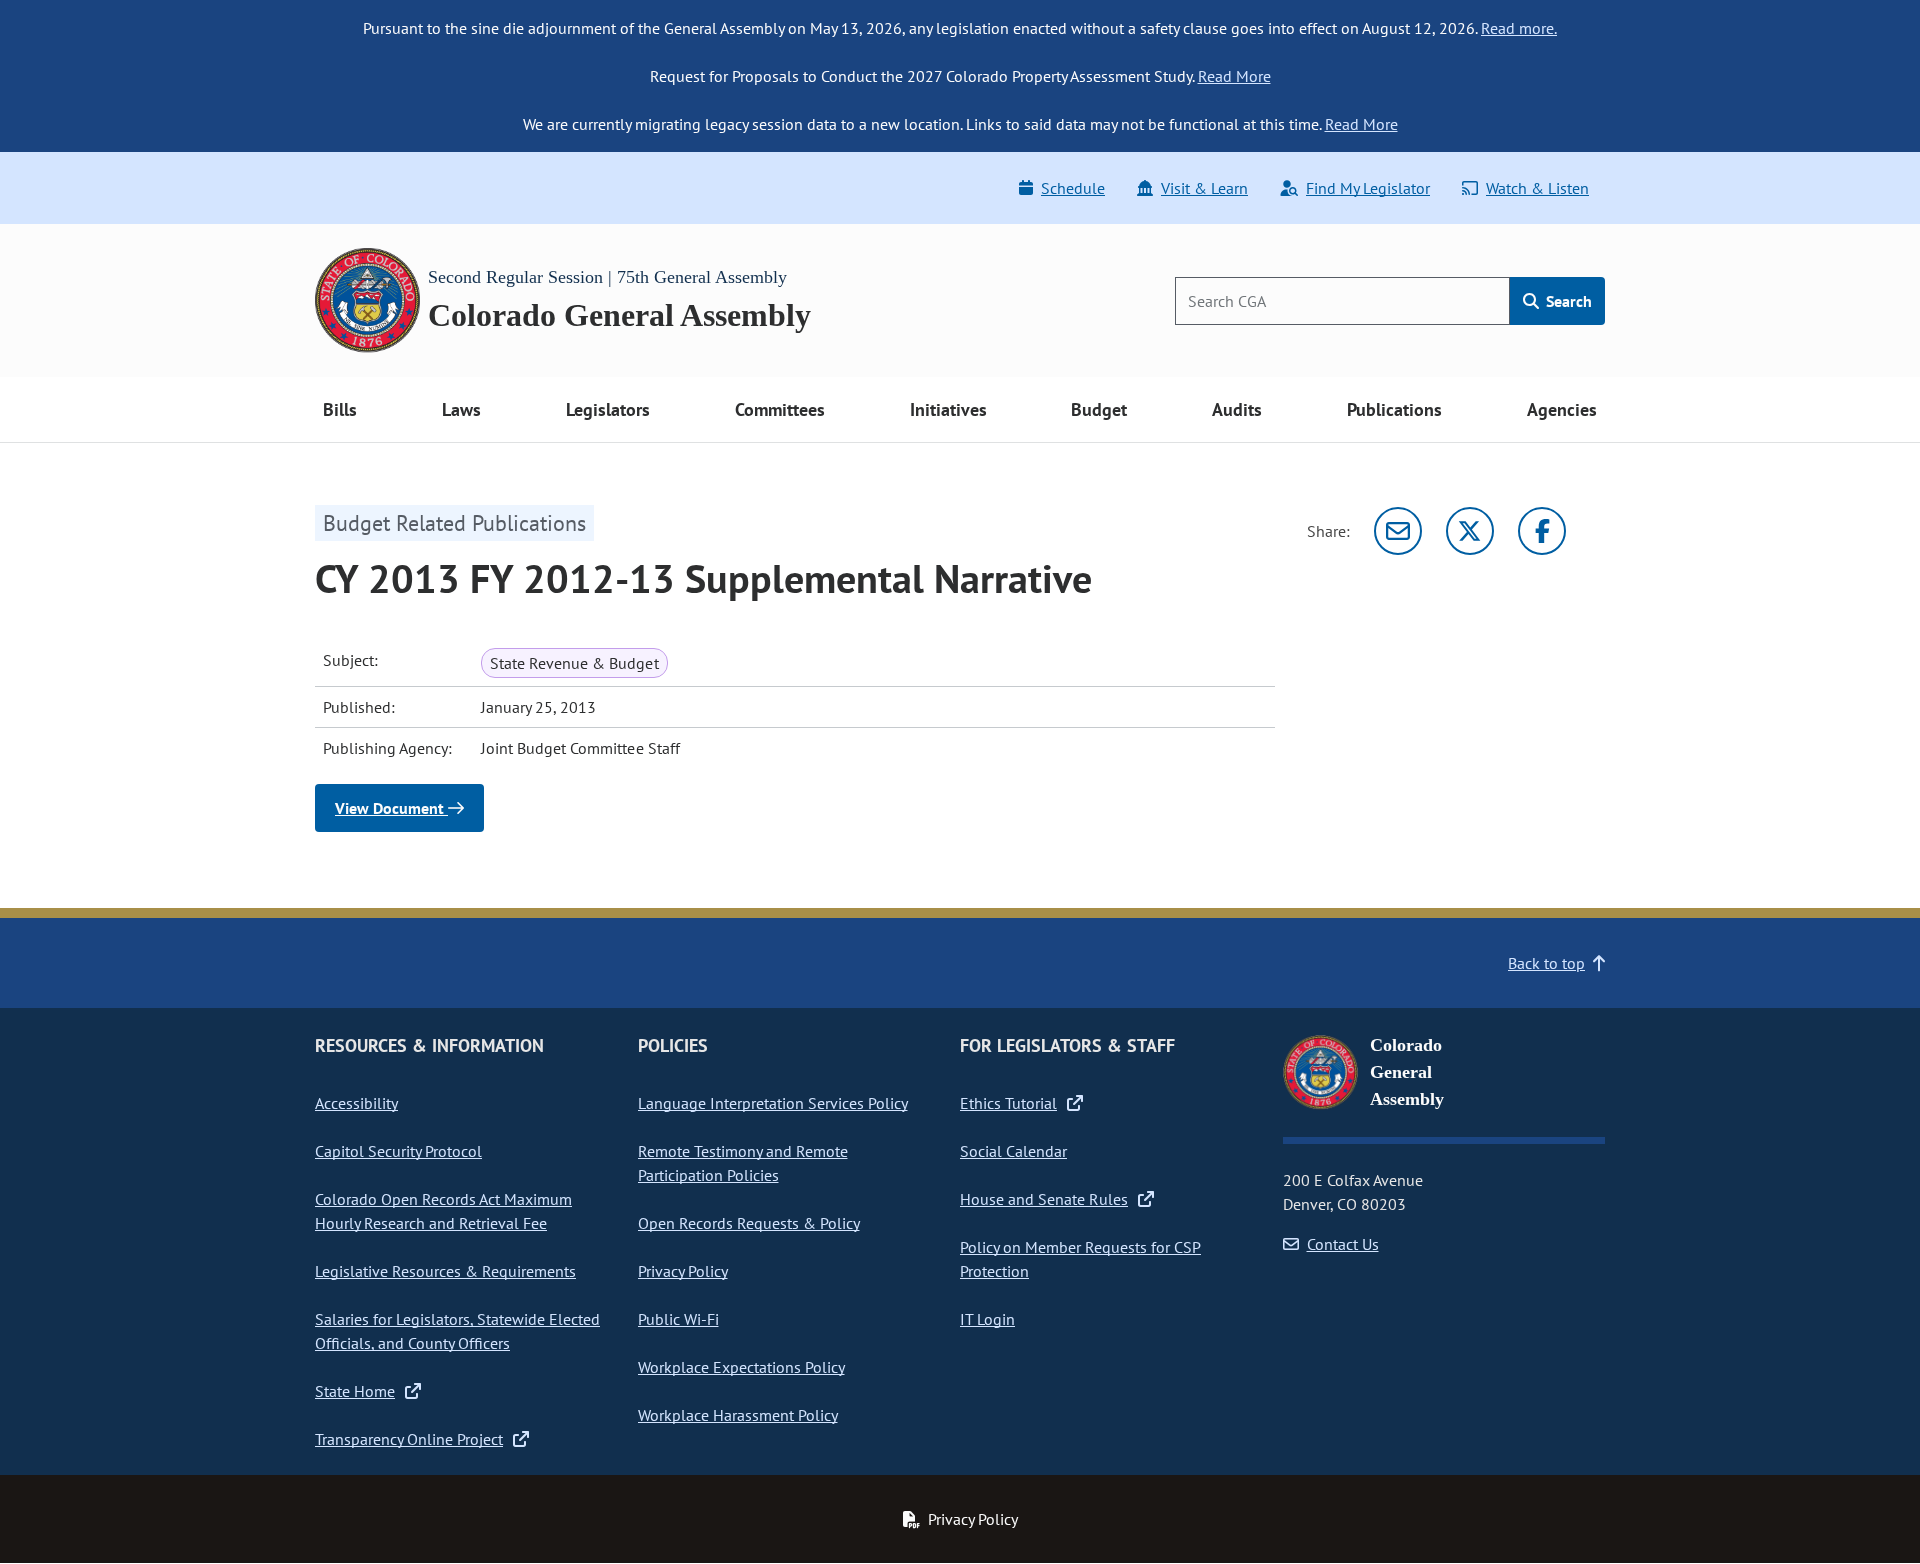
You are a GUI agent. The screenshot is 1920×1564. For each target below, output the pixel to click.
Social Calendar (1013, 1151)
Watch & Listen (1537, 188)
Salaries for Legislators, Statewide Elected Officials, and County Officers (457, 1331)
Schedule (1073, 188)
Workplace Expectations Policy (741, 1367)
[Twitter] (1470, 531)
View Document (391, 808)
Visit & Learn (1204, 188)
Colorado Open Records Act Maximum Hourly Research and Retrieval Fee (443, 1211)
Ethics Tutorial (1008, 1103)
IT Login (987, 1319)
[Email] (1398, 531)
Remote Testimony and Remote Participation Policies (743, 1163)
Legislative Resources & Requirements (445, 1271)
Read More (1234, 76)
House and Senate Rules (1044, 1199)
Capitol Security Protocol (398, 1151)
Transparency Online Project (409, 1439)
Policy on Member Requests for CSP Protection (1080, 1259)
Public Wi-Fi (678, 1319)
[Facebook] (1542, 531)
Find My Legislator (1368, 188)
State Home (355, 1391)
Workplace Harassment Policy (738, 1415)
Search (1567, 301)
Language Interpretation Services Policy (773, 1103)
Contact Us (1343, 1244)
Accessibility (356, 1103)
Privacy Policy (683, 1271)
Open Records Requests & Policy (749, 1223)
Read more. (1519, 28)
